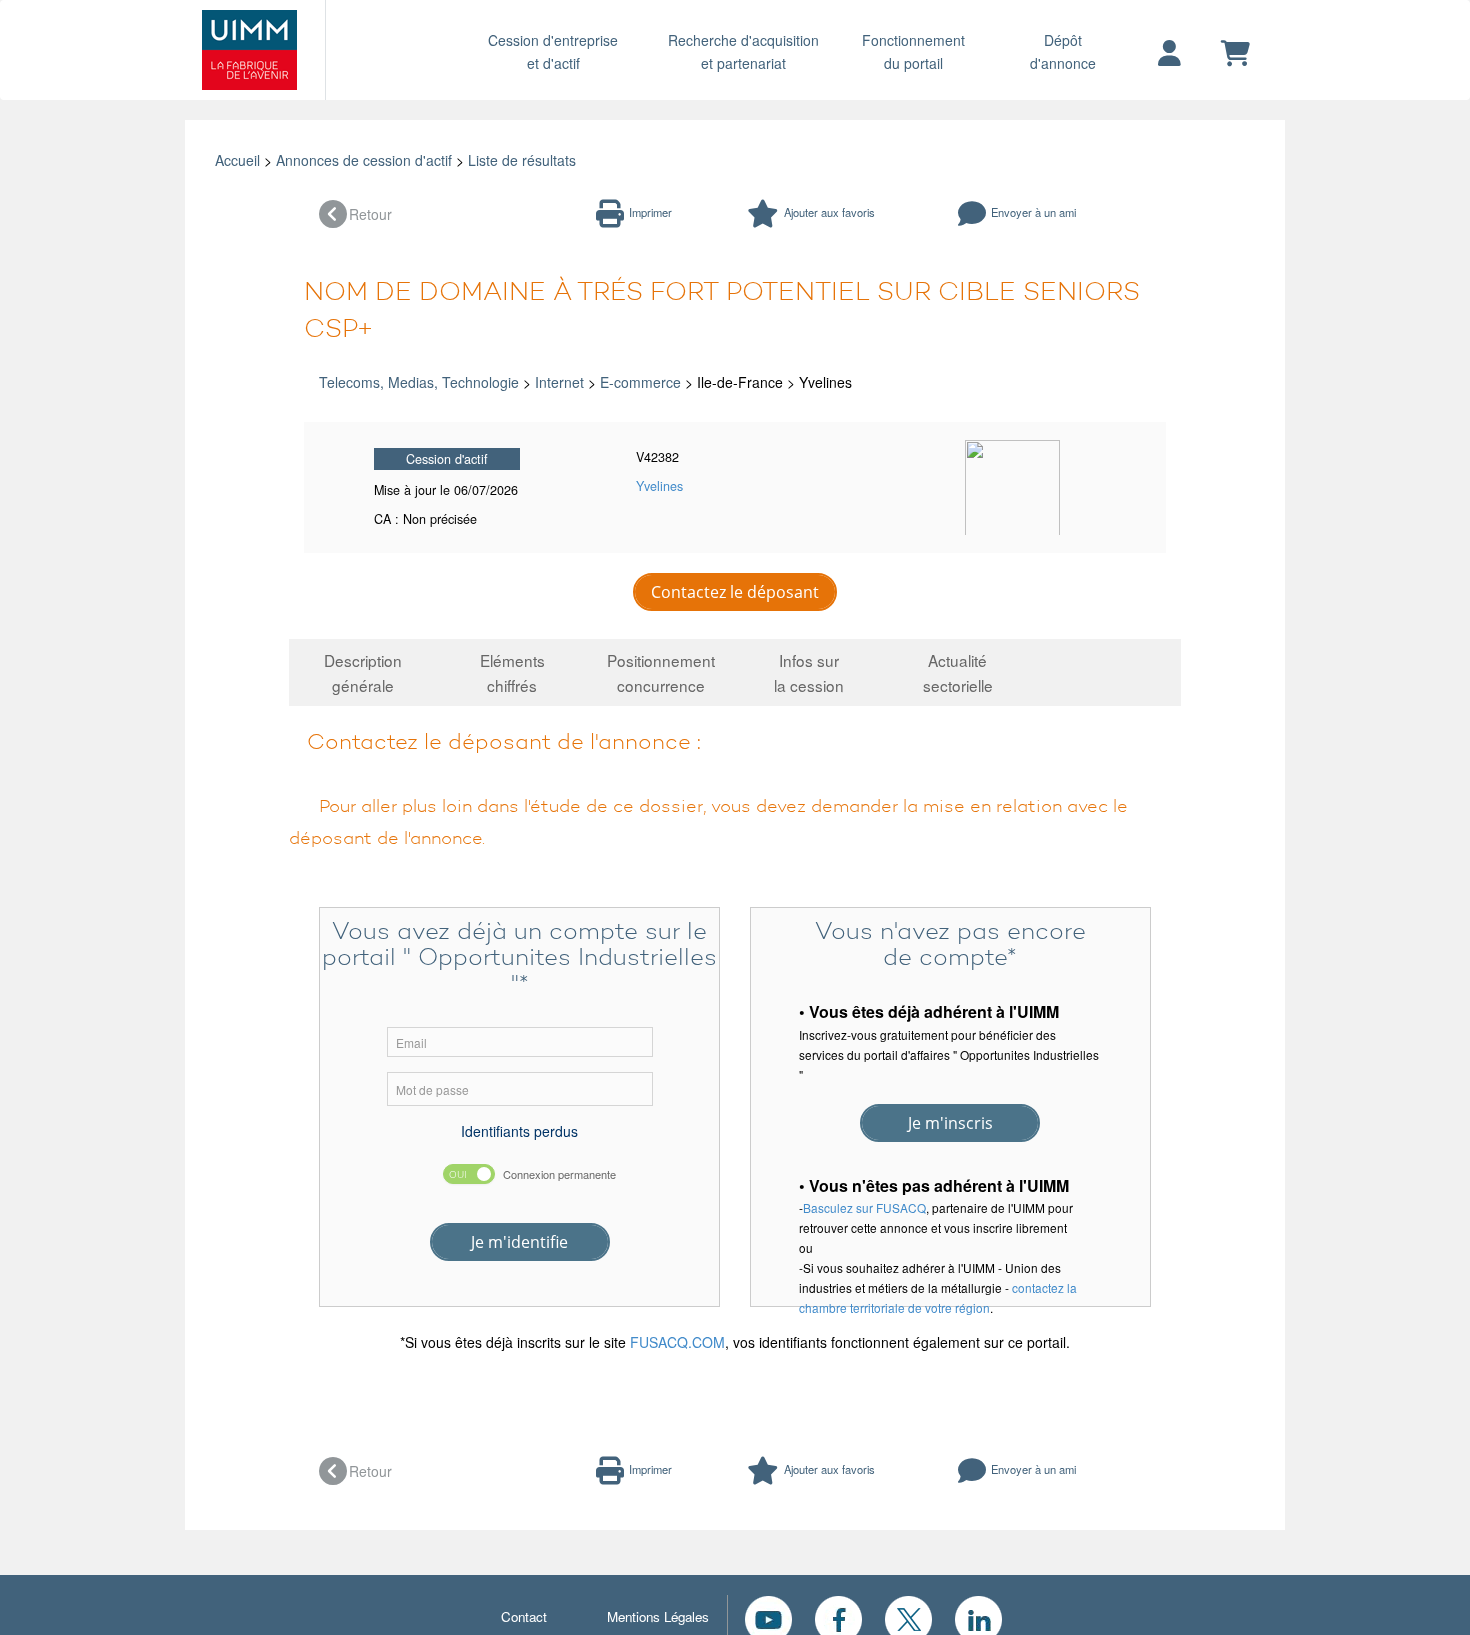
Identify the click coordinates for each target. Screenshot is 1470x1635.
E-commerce (640, 382)
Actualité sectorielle (958, 672)
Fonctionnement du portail (913, 51)
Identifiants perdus (519, 1131)
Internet (559, 382)
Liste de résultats (522, 160)
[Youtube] (768, 1617)
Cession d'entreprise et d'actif (553, 51)
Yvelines (659, 486)
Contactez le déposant (735, 592)
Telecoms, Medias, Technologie (419, 382)
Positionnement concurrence (661, 672)
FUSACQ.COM (677, 1342)
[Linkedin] (978, 1617)
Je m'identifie (519, 1242)
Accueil (237, 160)
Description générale (363, 672)
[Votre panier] (1235, 54)
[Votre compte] (1169, 54)
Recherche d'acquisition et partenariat (743, 51)
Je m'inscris (950, 1123)
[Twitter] (908, 1617)
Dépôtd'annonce (1063, 51)
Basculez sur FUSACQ (864, 1207)
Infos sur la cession (809, 672)
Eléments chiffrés (512, 672)
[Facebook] (838, 1617)
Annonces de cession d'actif (364, 160)
